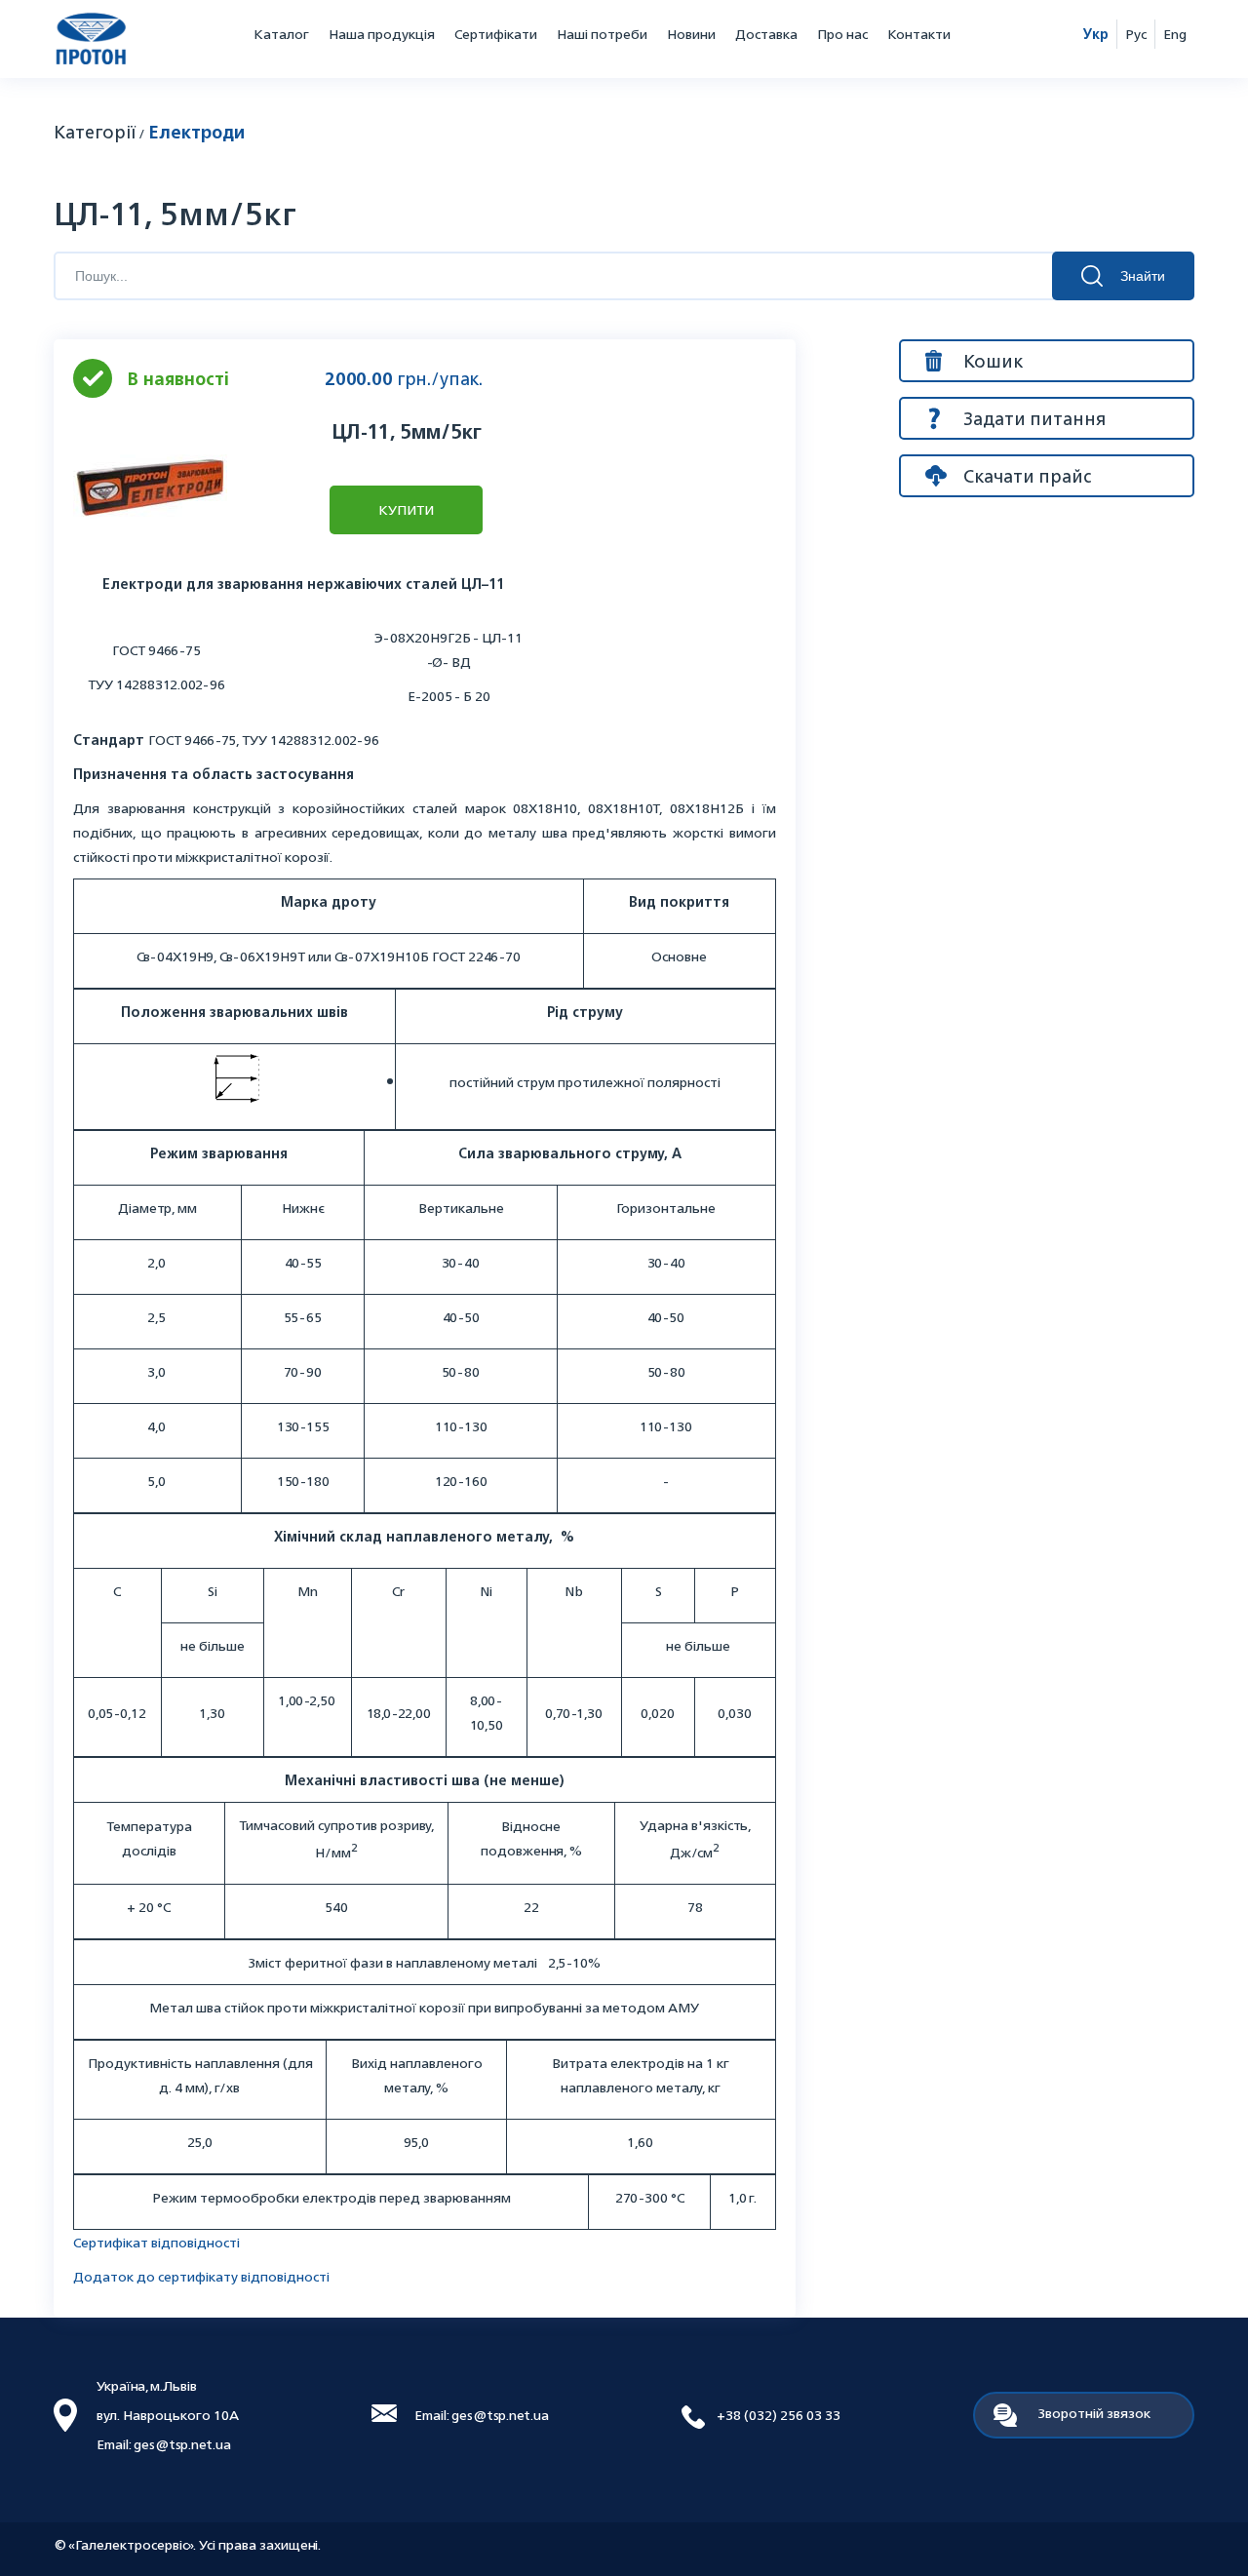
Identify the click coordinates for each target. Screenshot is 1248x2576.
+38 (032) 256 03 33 (779, 2415)
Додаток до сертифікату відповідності (201, 2276)
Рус (1136, 34)
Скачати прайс (1027, 476)
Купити (406, 509)
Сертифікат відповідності (156, 2242)
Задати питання (1034, 418)
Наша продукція (382, 34)
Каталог (281, 34)
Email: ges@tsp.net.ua (482, 2415)
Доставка (766, 34)
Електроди (196, 132)
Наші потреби (602, 34)
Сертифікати (496, 34)
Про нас (842, 34)
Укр (1096, 34)
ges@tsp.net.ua (182, 2444)
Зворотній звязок (1094, 2413)
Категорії (95, 132)
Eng (1175, 34)
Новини (691, 34)
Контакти (919, 34)
